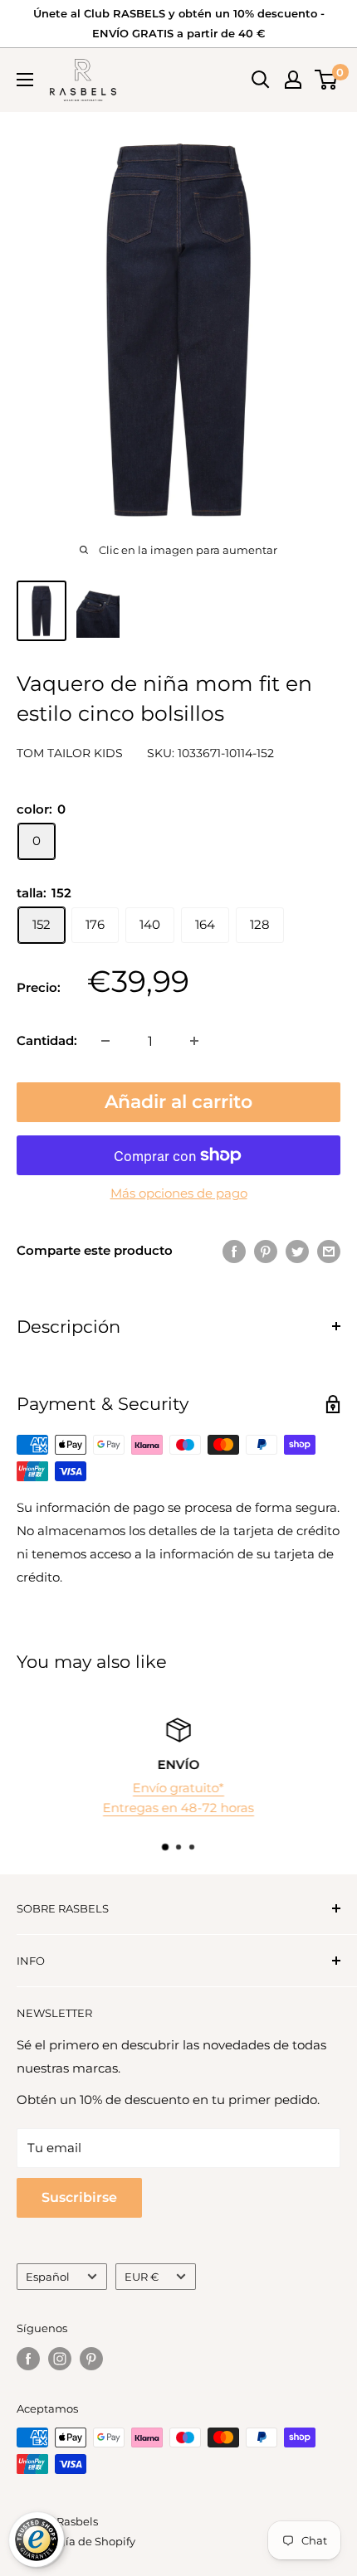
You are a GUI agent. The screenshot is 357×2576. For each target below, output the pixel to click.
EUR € (142, 2277)
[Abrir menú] (25, 80)
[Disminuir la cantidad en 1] (105, 1041)
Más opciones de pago (179, 1193)
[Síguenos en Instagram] (60, 2359)
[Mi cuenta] (293, 80)
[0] (327, 80)
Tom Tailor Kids (70, 753)
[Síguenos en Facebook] (28, 2359)
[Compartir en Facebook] (234, 1251)
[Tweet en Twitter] (297, 1251)
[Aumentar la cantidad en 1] (194, 1041)
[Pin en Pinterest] (266, 1251)
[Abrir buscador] (261, 80)
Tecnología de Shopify (76, 2541)
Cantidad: (47, 1040)
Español (48, 2277)
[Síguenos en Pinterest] (91, 2359)
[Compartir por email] (329, 1251)
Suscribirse (79, 2197)
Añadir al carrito (178, 1102)
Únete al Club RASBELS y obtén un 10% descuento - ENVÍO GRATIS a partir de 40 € (179, 23)
